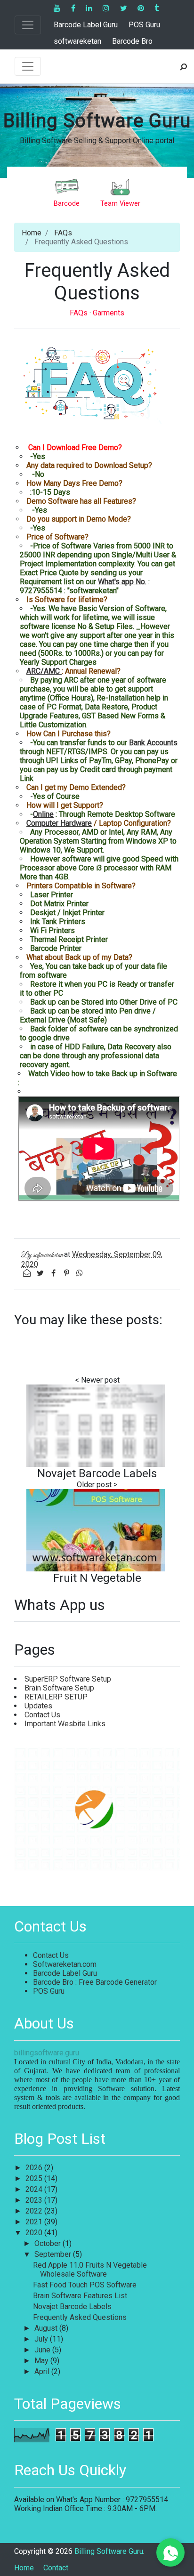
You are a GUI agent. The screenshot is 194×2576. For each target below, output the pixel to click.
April (43, 2371)
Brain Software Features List (80, 2296)
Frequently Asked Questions (80, 2317)
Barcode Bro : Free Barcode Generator (95, 1982)
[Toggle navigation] (28, 25)
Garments (109, 313)
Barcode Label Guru (86, 25)
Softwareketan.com (65, 1964)
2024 (35, 2189)
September (54, 2254)
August (47, 2328)
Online (43, 814)
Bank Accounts (153, 743)
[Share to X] (41, 1273)
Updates (38, 1706)
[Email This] (28, 1273)
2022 (35, 2211)
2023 (35, 2200)
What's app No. (122, 582)
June (43, 2350)
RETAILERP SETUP (56, 1697)
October (48, 2243)
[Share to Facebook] (54, 1273)
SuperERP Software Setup (68, 1679)
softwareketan (77, 41)
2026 (35, 2168)
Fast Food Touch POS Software (85, 2285)
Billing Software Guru (97, 121)
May (42, 2361)
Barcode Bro (132, 41)
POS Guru (144, 25)
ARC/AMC (44, 671)
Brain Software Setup (59, 1688)
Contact (56, 2568)
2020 (35, 2233)
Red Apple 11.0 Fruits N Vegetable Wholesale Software (90, 2270)
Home (32, 233)
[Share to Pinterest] (67, 1273)
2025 (35, 2178)
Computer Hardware (59, 823)
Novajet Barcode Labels (97, 1473)
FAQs (63, 233)
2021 (35, 2222)
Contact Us (42, 1715)
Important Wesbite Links (65, 1724)
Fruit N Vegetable (97, 1578)
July (42, 2339)
